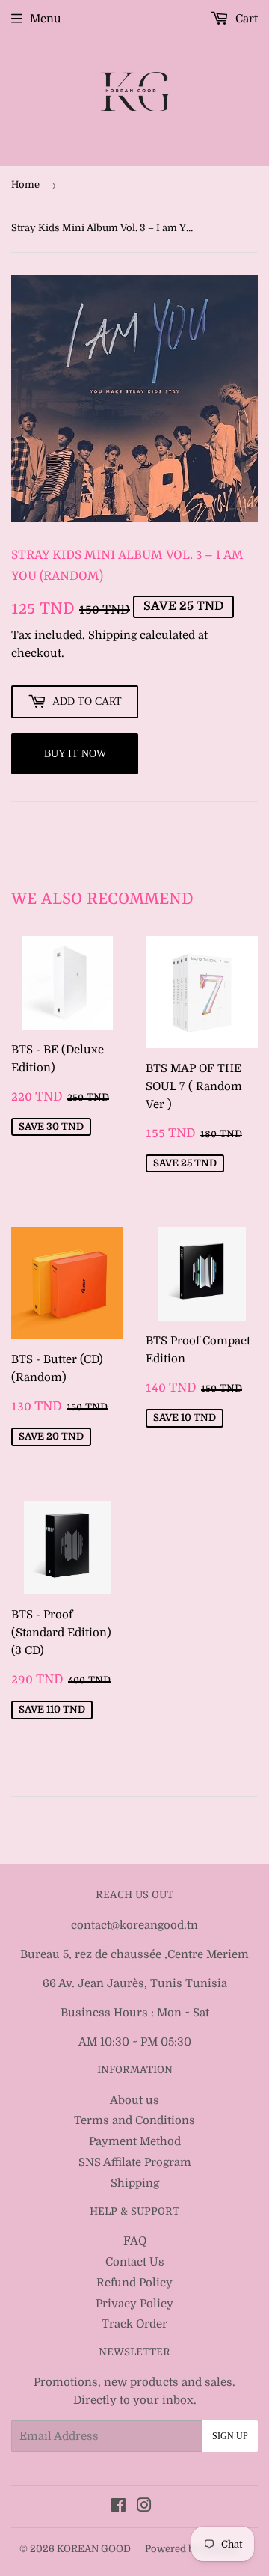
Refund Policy (134, 2283)
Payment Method (135, 2141)
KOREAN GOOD (94, 2549)
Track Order (134, 2324)
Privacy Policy (134, 2304)
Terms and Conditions (134, 2120)
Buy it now (75, 754)
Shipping (112, 635)
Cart (245, 19)
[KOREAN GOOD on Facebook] (118, 2507)
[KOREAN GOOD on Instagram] (144, 2507)
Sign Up (230, 2436)
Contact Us (135, 2262)
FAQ (135, 2241)
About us (134, 2100)
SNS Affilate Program (135, 2162)
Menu (46, 19)
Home (25, 184)
